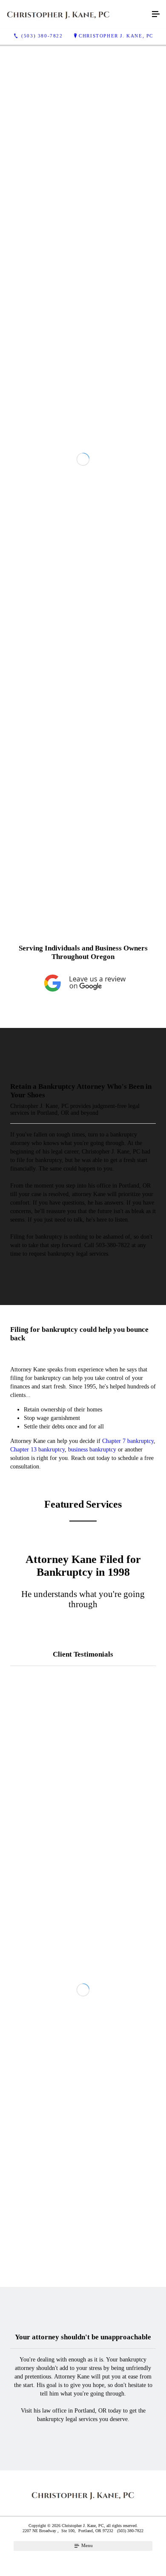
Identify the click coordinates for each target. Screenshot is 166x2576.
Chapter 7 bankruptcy (128, 1805)
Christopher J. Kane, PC (116, 36)
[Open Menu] (156, 14)
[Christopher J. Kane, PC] (74, 14)
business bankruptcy (92, 1814)
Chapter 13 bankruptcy (37, 1814)
